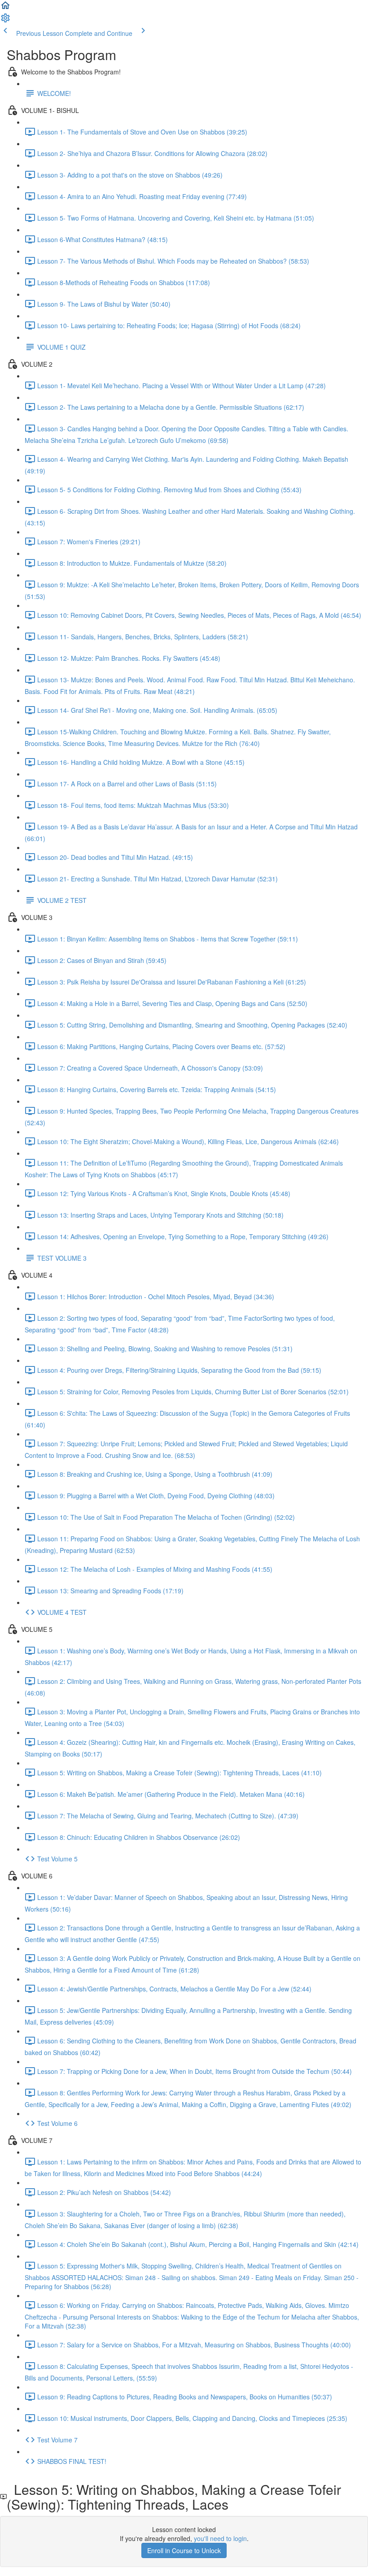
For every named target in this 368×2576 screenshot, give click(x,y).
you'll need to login (220, 2538)
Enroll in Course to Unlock (184, 2550)
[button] (5, 8)
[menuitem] (5, 21)
